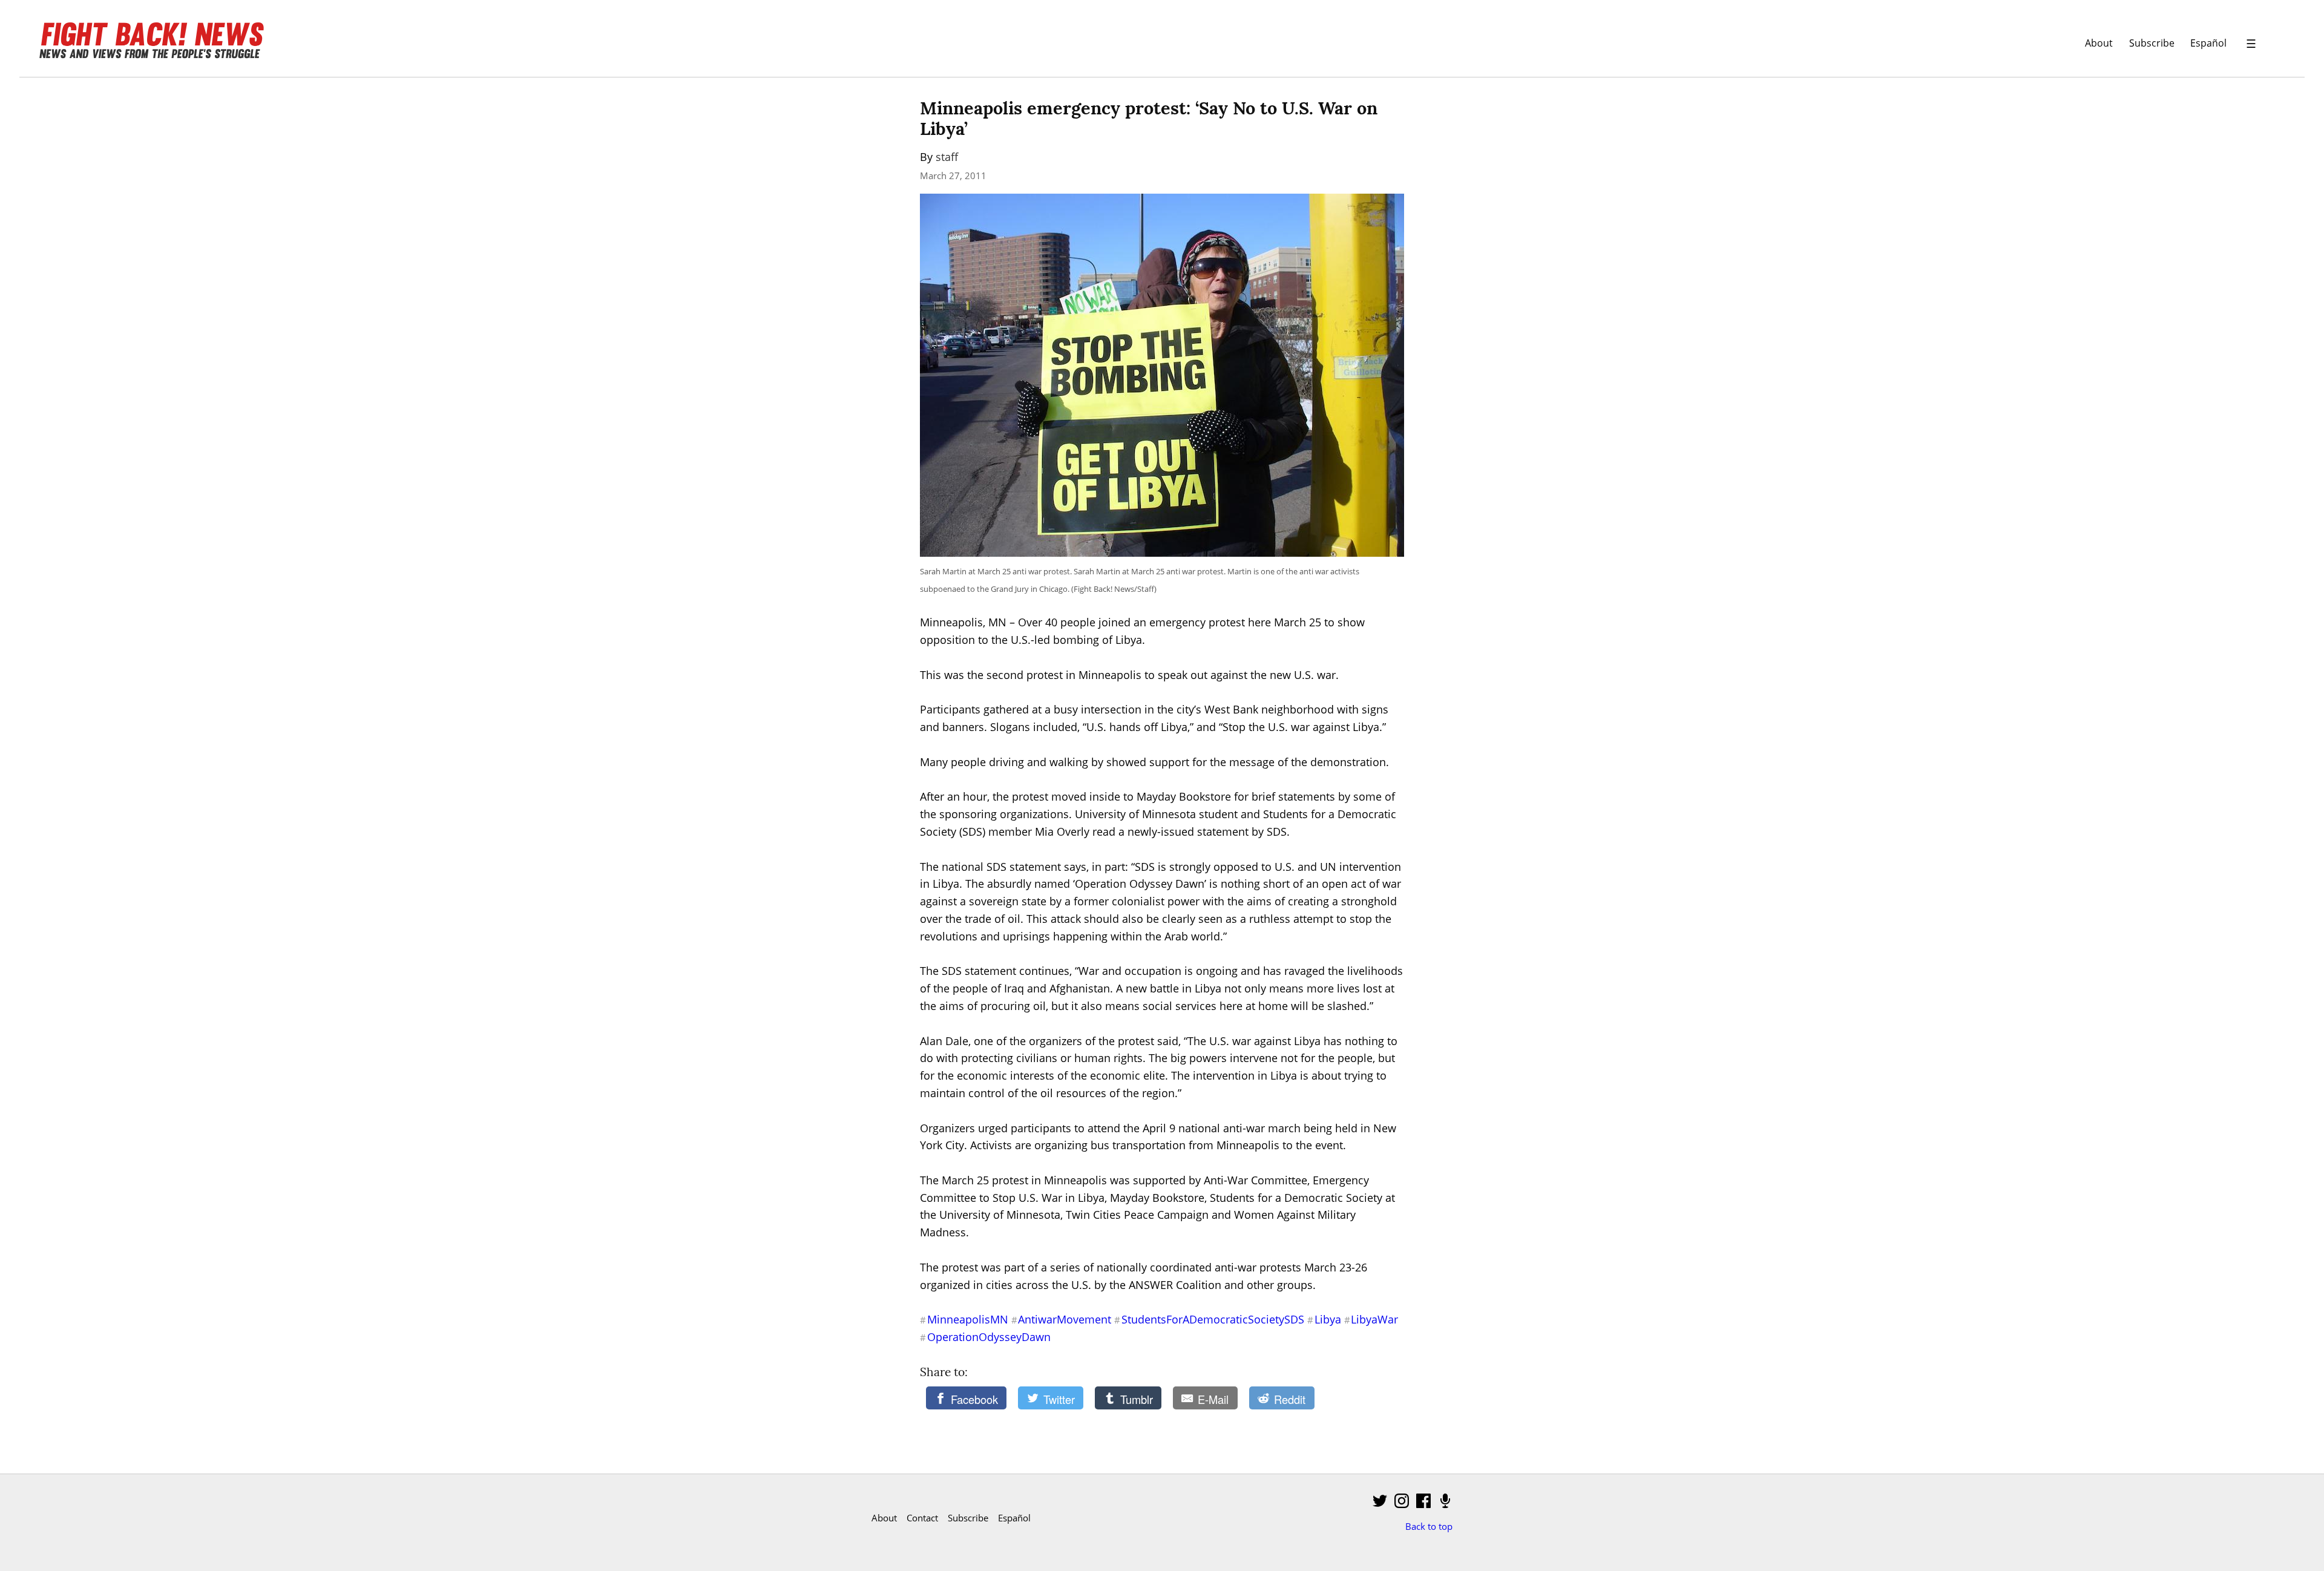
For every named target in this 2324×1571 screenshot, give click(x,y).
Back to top (1429, 1526)
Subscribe (2152, 43)
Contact (922, 1518)
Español (2208, 43)
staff (947, 157)
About (2099, 43)
